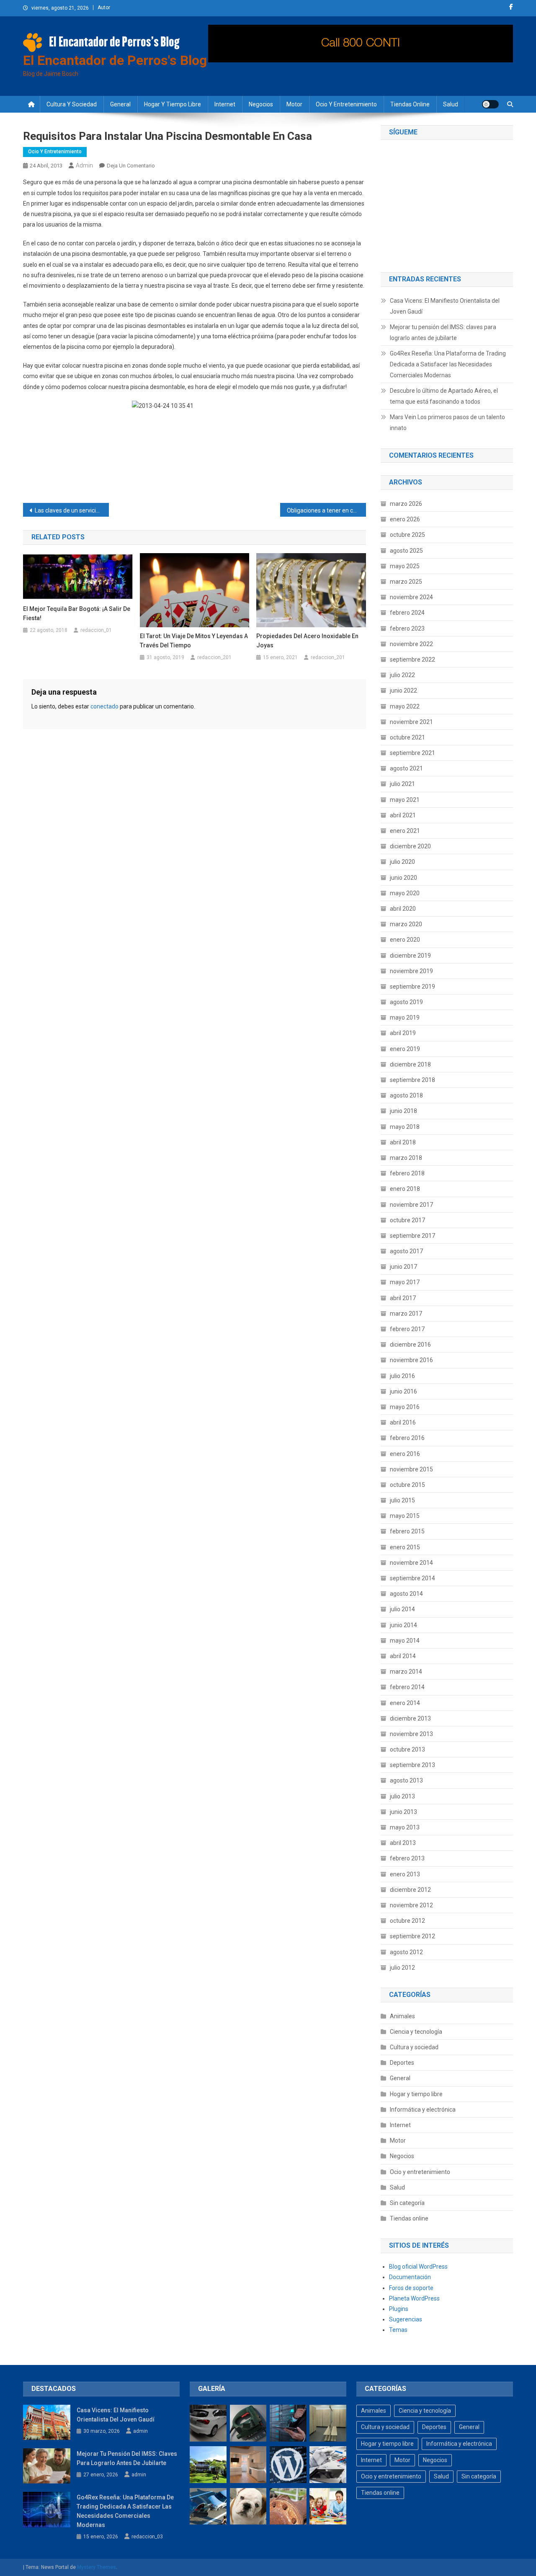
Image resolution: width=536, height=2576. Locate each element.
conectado (104, 706)
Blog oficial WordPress (418, 2267)
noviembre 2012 (411, 1905)
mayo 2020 (405, 893)
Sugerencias (406, 2319)
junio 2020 (403, 878)
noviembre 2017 (411, 1205)
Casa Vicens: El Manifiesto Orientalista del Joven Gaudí (445, 306)
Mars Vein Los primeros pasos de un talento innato (447, 422)
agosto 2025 (406, 551)
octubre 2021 (407, 737)
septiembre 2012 (412, 1936)
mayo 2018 (405, 1127)
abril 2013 (403, 1843)
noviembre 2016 (411, 1360)
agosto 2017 (406, 1251)
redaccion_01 (96, 630)
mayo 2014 (405, 1641)
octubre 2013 (407, 1749)
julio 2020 (402, 862)
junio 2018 (403, 1111)
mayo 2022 (405, 706)
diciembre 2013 (410, 1718)
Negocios (261, 104)
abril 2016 (403, 1422)
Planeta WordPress (414, 2298)
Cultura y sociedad (72, 104)
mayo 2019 (405, 1018)
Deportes (402, 2063)
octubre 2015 (407, 1485)
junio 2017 (403, 1267)
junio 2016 (403, 1391)
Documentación (410, 2277)
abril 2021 (403, 815)
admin (84, 165)
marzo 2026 (406, 504)
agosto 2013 (406, 1780)
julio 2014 (402, 1609)
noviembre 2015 (411, 1469)
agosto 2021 (406, 768)
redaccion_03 (147, 2537)
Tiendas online (410, 104)
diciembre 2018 (410, 1064)
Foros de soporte (411, 2288)
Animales (402, 2016)
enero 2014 (405, 1703)
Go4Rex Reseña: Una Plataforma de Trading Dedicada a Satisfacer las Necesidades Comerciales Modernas (448, 364)
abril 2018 (403, 1142)
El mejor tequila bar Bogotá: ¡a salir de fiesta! (77, 613)
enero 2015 (405, 1547)
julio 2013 (402, 1796)
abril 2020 (403, 909)
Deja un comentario (131, 166)
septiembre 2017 (412, 1236)
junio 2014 (403, 1625)
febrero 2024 (407, 613)
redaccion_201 (214, 657)
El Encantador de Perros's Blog (115, 60)
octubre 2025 (407, 535)
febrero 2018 (407, 1173)
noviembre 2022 (411, 644)
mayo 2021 (405, 800)
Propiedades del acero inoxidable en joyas (307, 641)
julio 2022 (402, 675)
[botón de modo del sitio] (490, 104)
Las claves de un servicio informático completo (72, 510)
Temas (398, 2330)
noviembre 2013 (411, 1734)
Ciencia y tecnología (416, 2032)
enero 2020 (405, 940)
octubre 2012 (407, 1921)
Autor (104, 8)
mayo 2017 (405, 1282)
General (120, 104)
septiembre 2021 (412, 753)
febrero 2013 (407, 1858)
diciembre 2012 (410, 1890)
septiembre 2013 (412, 1765)
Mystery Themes (97, 2567)
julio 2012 (402, 1968)
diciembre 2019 (410, 956)
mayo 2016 (405, 1407)
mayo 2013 (405, 1827)
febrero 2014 (407, 1687)
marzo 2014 (406, 1672)
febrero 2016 (407, 1438)
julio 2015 (402, 1500)
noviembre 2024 (411, 597)
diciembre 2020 (410, 846)
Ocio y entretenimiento (346, 104)
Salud (451, 104)
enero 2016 (405, 1454)
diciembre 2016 (410, 1345)
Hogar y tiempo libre (173, 104)
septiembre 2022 (412, 659)
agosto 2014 (406, 1594)
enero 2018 (405, 1189)
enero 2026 (405, 519)
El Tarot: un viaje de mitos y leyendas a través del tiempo (194, 641)
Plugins (399, 2309)
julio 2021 (402, 784)
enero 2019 (405, 1049)
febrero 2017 (407, 1329)
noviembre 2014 (411, 1563)
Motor (294, 104)
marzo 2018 (406, 1158)
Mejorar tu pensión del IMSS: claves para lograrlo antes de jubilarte (443, 332)
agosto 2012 (406, 1952)
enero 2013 (405, 1874)
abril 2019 (403, 1033)
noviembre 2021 (411, 722)
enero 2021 (405, 831)
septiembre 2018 (412, 1080)
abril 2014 (403, 1656)
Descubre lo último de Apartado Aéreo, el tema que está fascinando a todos (444, 396)
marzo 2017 (406, 1314)
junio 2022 (403, 690)
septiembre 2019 (412, 987)
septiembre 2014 (412, 1578)
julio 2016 (402, 1376)
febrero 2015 (407, 1531)
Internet (225, 104)
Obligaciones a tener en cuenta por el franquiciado (326, 510)
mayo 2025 (405, 566)
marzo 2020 (406, 924)
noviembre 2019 (411, 971)
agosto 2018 (406, 1095)
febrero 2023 (407, 629)
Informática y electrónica (423, 2110)
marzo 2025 (406, 582)
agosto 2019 (406, 1002)
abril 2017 (403, 1298)
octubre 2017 (407, 1220)
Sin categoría (407, 2203)
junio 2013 (403, 1812)
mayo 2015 (405, 1516)
